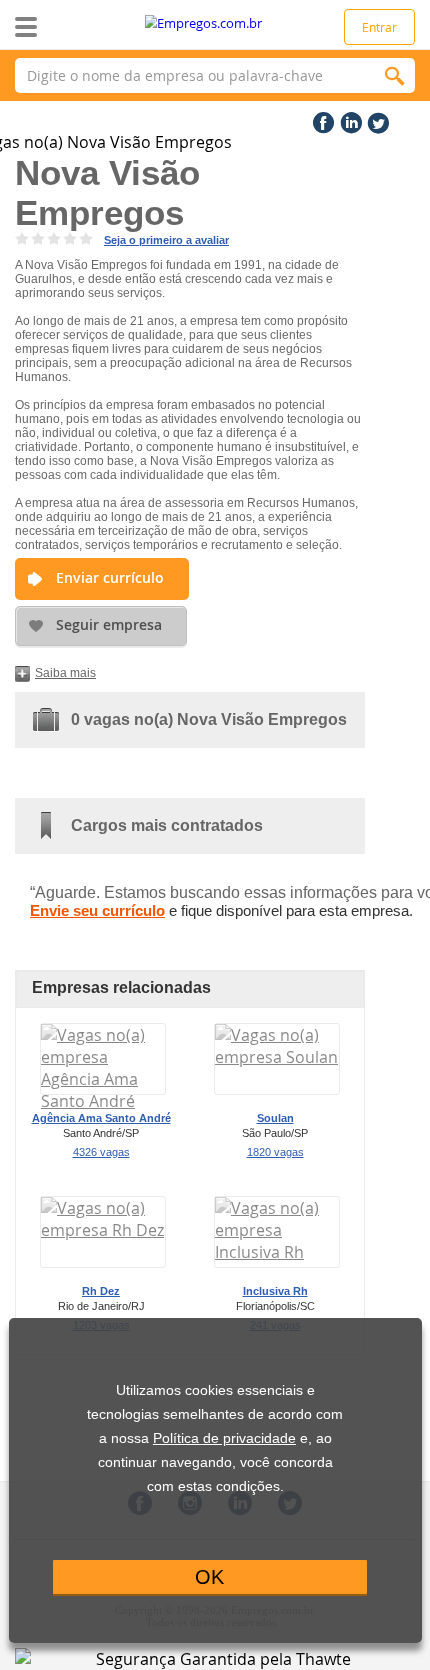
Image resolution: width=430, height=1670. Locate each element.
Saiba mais (65, 673)
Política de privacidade (224, 1438)
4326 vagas (101, 1152)
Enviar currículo (110, 577)
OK (209, 1577)
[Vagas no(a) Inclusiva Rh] (277, 1252)
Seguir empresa (109, 624)
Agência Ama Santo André (101, 1118)
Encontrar (395, 75)
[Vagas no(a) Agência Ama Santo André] (103, 1101)
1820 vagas (275, 1152)
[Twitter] (376, 119)
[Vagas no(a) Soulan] (277, 1057)
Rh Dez (101, 1291)
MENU (57, 27)
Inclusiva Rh (275, 1291)
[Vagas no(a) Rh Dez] (103, 1230)
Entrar (379, 27)
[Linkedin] (349, 119)
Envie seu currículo (97, 910)
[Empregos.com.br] (215, 23)
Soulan (275, 1118)
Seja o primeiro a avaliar (166, 240)
